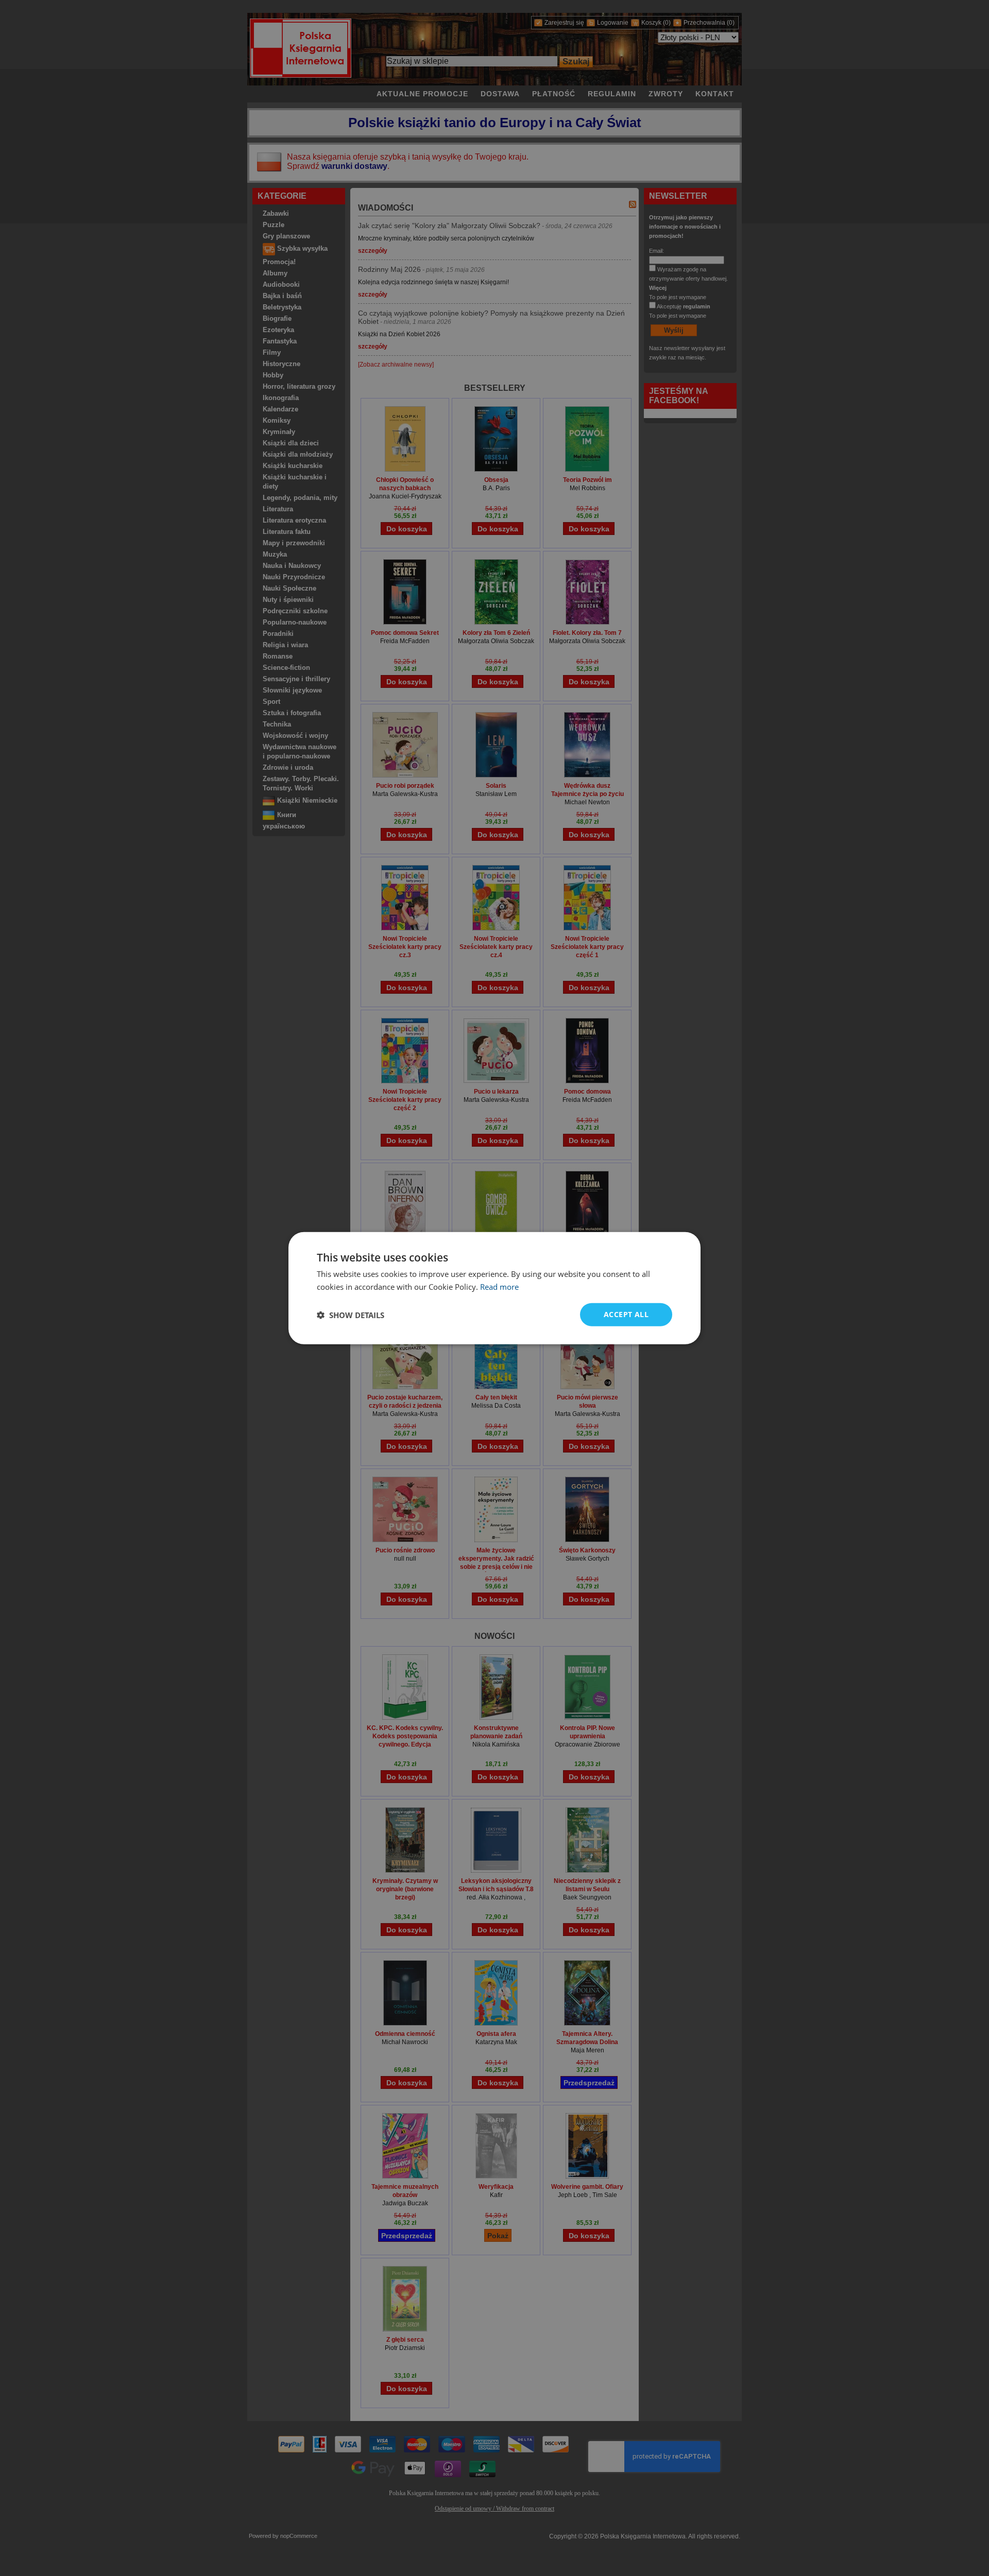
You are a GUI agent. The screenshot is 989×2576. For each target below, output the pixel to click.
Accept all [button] (626, 1314)
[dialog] (494, 1288)
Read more (499, 1286)
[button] (351, 1315)
